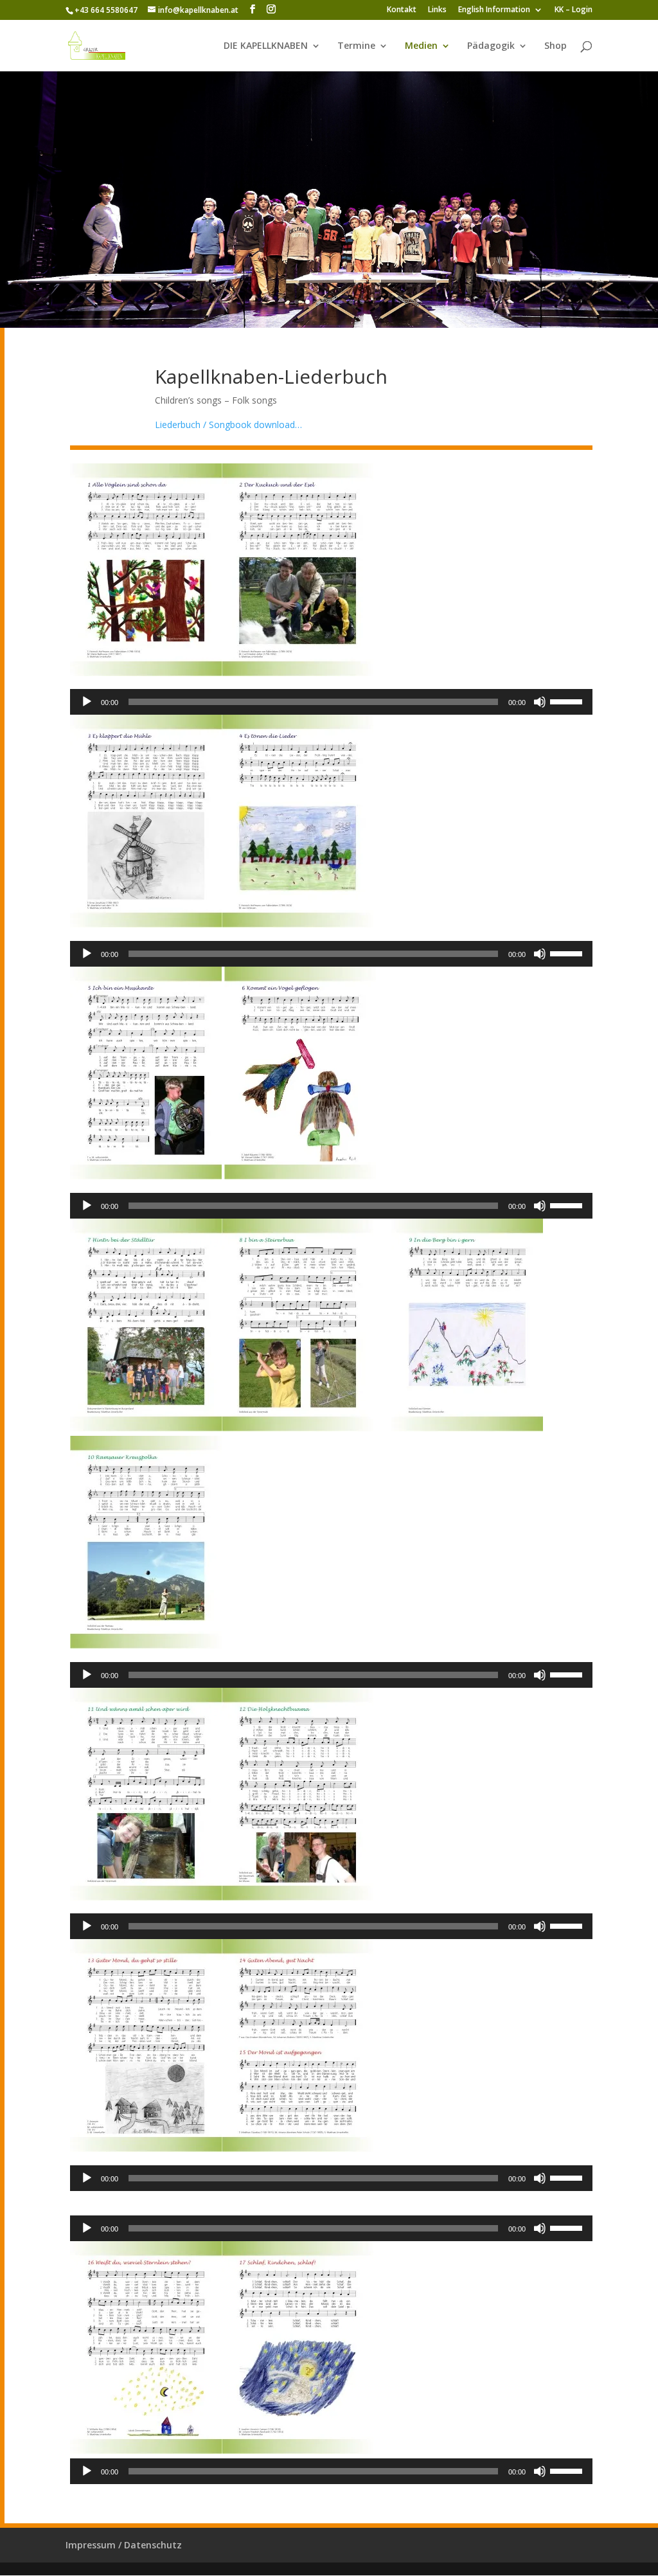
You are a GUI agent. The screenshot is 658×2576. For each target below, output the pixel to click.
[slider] (568, 701)
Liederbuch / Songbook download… (228, 425)
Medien (421, 46)
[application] (332, 702)
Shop (556, 46)
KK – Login (574, 10)
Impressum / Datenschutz (124, 2545)
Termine (356, 46)
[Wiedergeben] (87, 702)
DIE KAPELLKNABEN (266, 46)
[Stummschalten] (540, 702)
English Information (494, 10)
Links (437, 10)
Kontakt (402, 10)
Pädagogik (491, 46)
